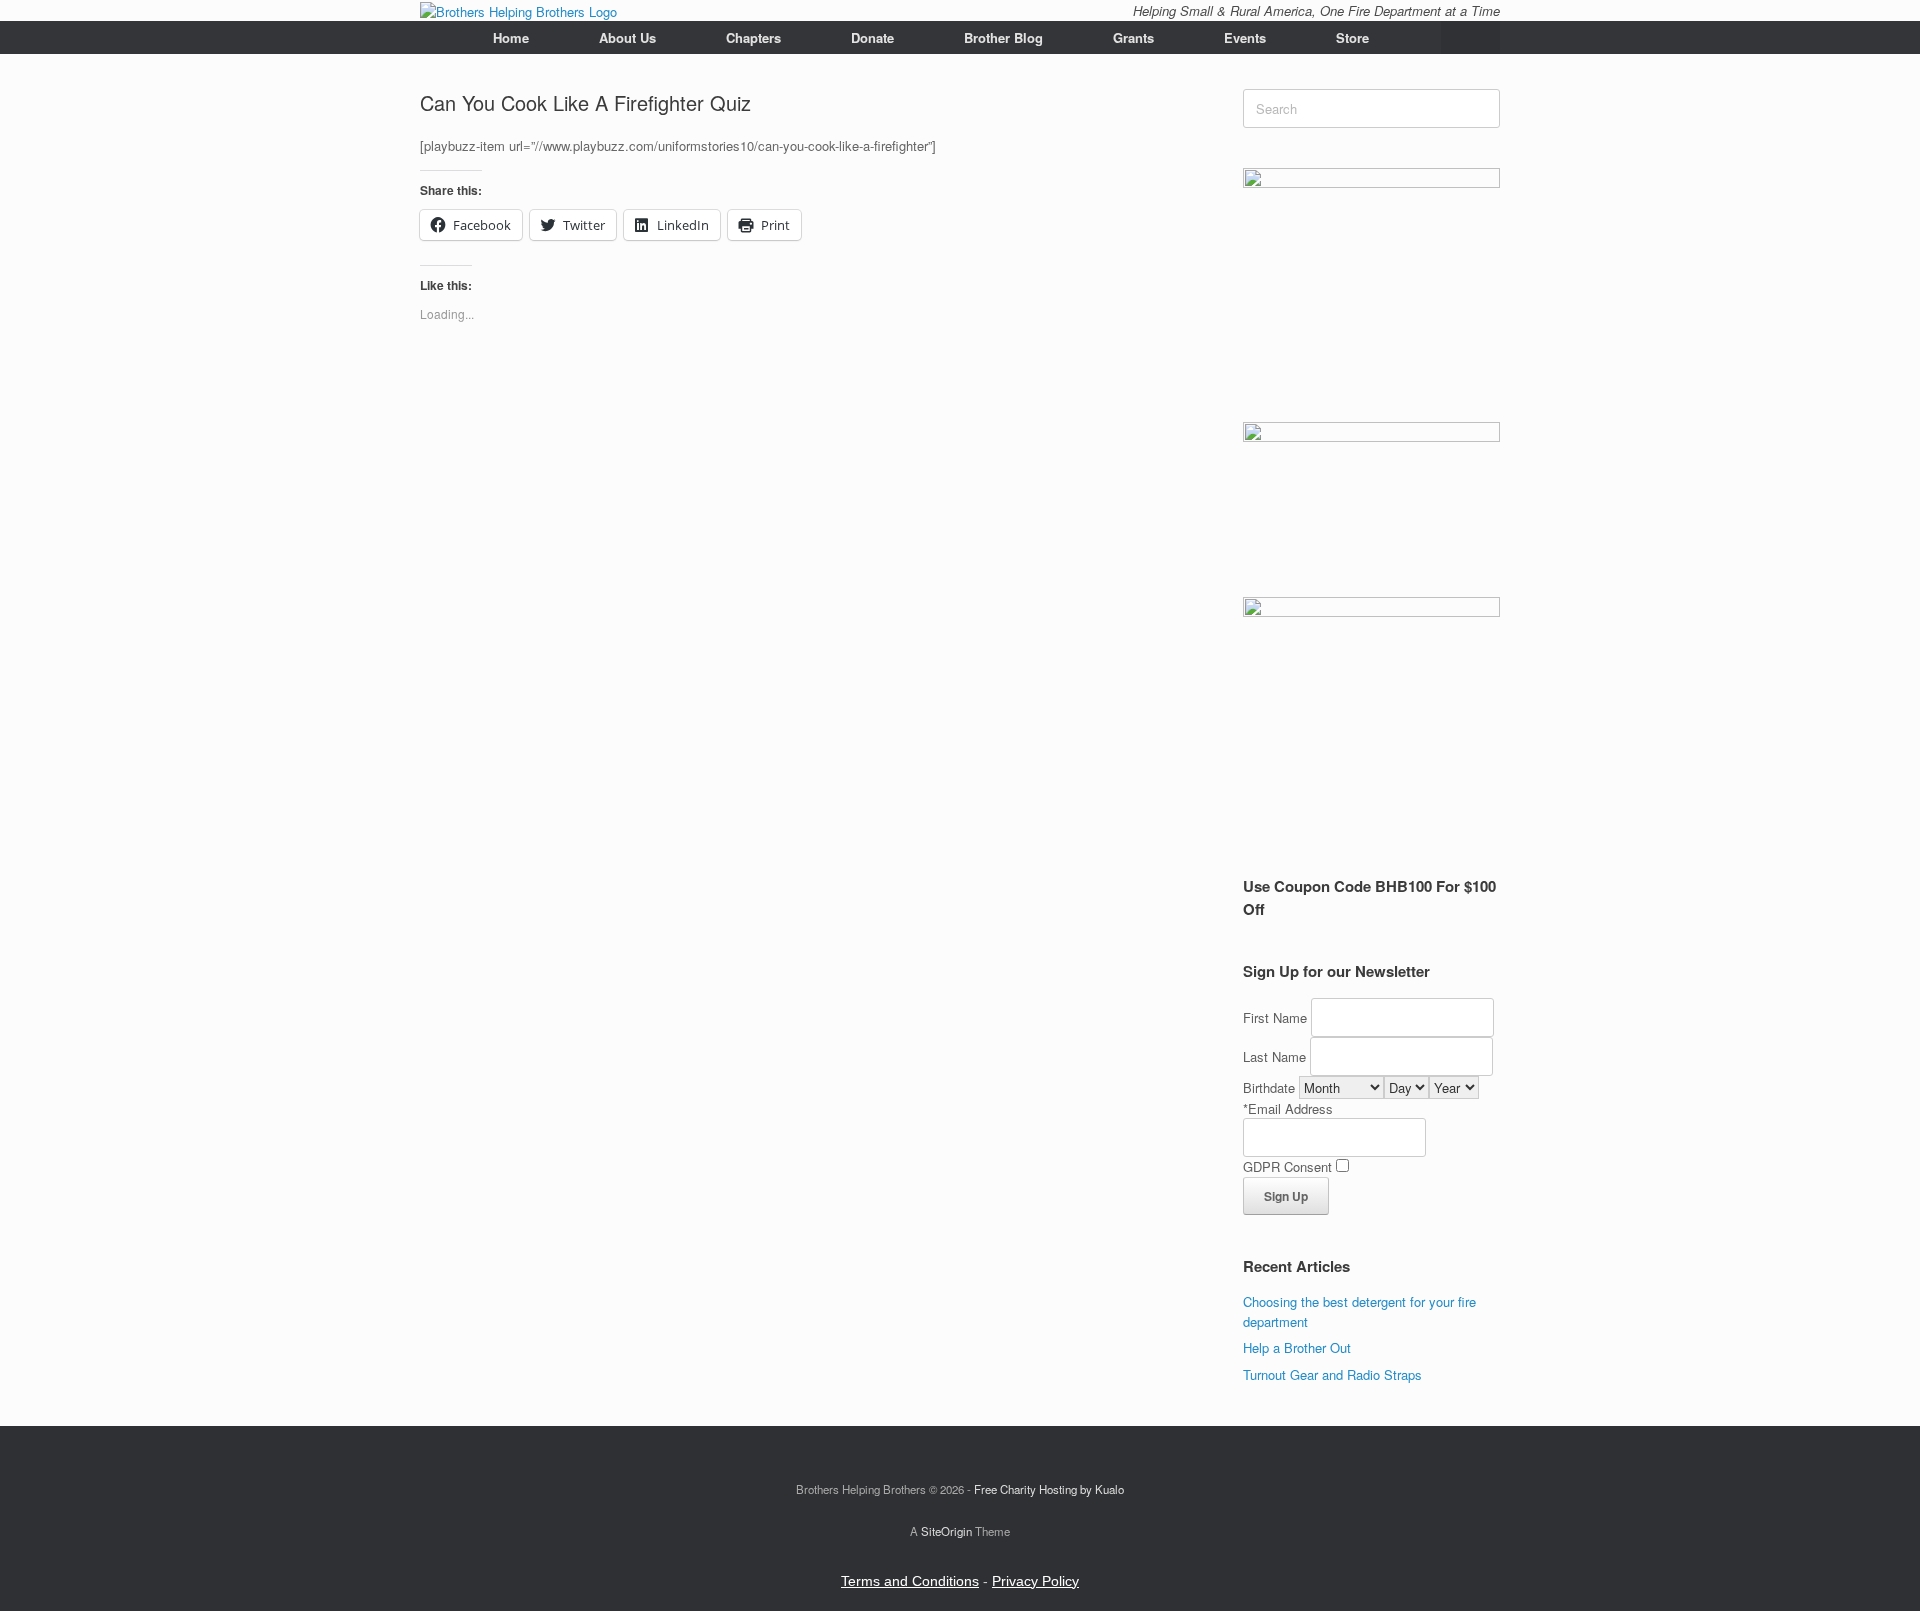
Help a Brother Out (1297, 1347)
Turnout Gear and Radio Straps (1332, 1374)
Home (511, 37)
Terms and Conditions (910, 1581)
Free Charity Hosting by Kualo (1049, 1489)
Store (1352, 37)
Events (1245, 37)
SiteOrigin (946, 1531)
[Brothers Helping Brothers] (518, 10)
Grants (1133, 37)
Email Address (1290, 1108)
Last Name (1274, 1056)
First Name (1275, 1017)
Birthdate (1269, 1087)
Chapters (753, 37)
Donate (872, 37)
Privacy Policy (1035, 1581)
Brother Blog (1003, 37)
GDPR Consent (1287, 1166)
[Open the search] (1470, 37)
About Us (627, 37)
